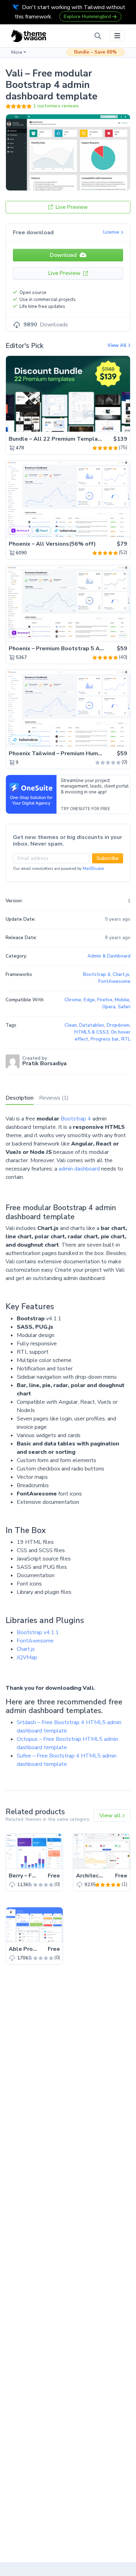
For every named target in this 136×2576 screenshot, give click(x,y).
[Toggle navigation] (117, 36)
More (17, 52)
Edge (89, 1000)
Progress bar (105, 1039)
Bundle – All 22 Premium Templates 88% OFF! (72, 439)
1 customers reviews (56, 106)
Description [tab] (20, 1098)
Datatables (92, 1025)
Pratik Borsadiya (44, 1063)
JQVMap (27, 1657)
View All (118, 345)
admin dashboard (79, 1169)
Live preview (105, 423)
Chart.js (26, 1649)
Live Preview (71, 207)
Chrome (73, 1000)
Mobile (122, 1000)
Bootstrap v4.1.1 (38, 1632)
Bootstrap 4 (76, 1119)
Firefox (105, 1000)
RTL (126, 1039)
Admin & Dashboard (109, 956)
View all (111, 1816)
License (112, 232)
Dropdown (118, 1025)
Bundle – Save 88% (96, 52)
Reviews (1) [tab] (54, 1098)
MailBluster (93, 869)
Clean (71, 1025)
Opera (109, 1007)
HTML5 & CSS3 (91, 1032)
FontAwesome (35, 1641)
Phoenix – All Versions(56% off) (52, 544)
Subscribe (108, 858)
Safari (124, 1007)
